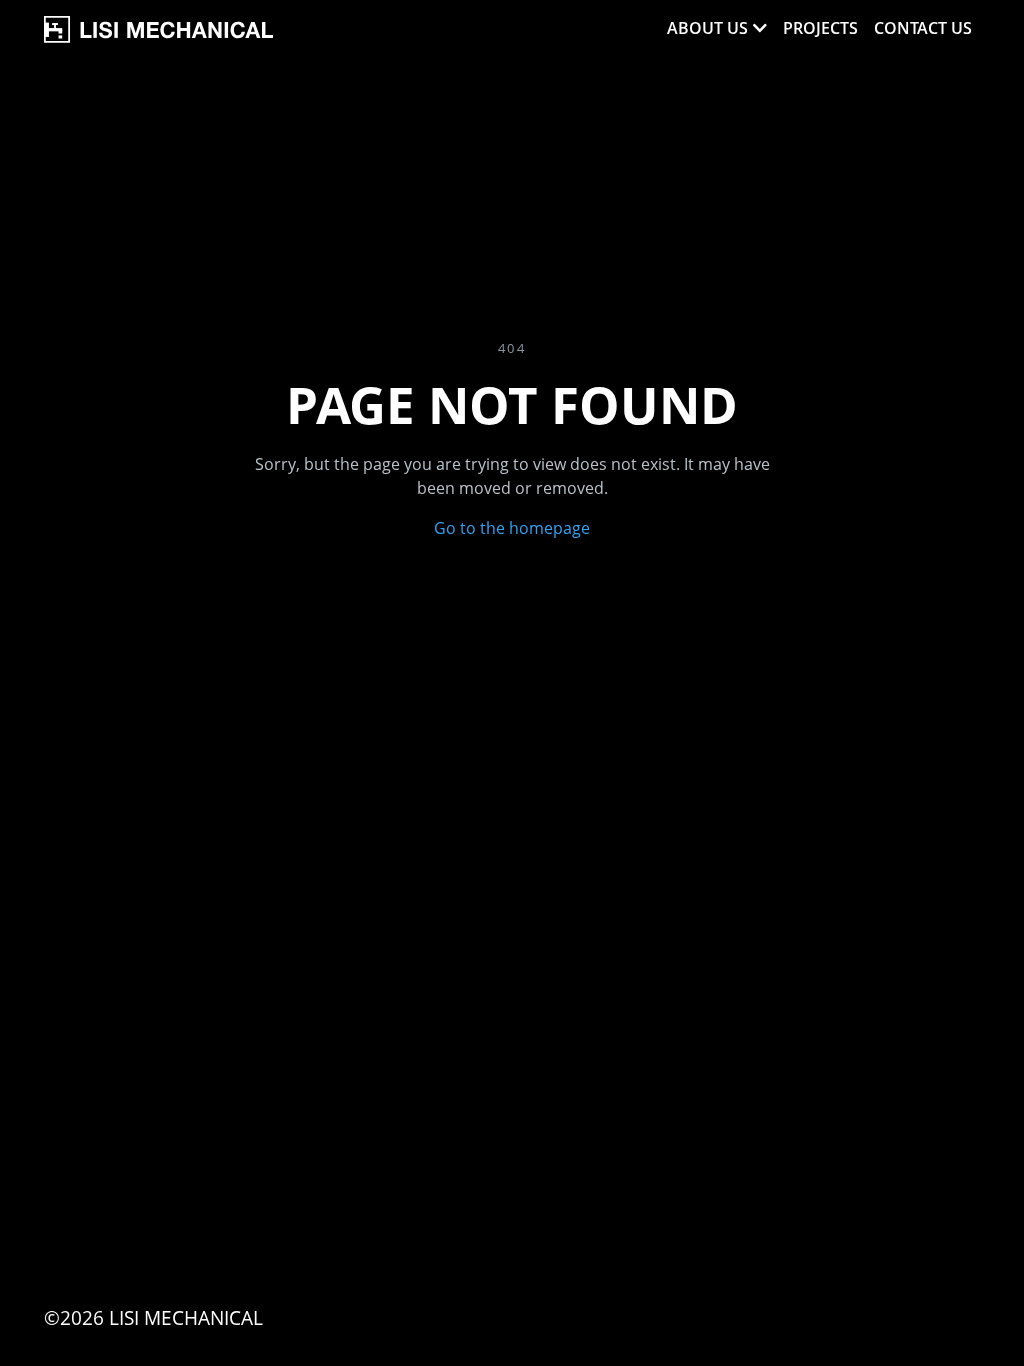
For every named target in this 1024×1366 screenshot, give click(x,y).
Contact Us (923, 28)
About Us (707, 28)
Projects (820, 28)
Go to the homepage (512, 528)
